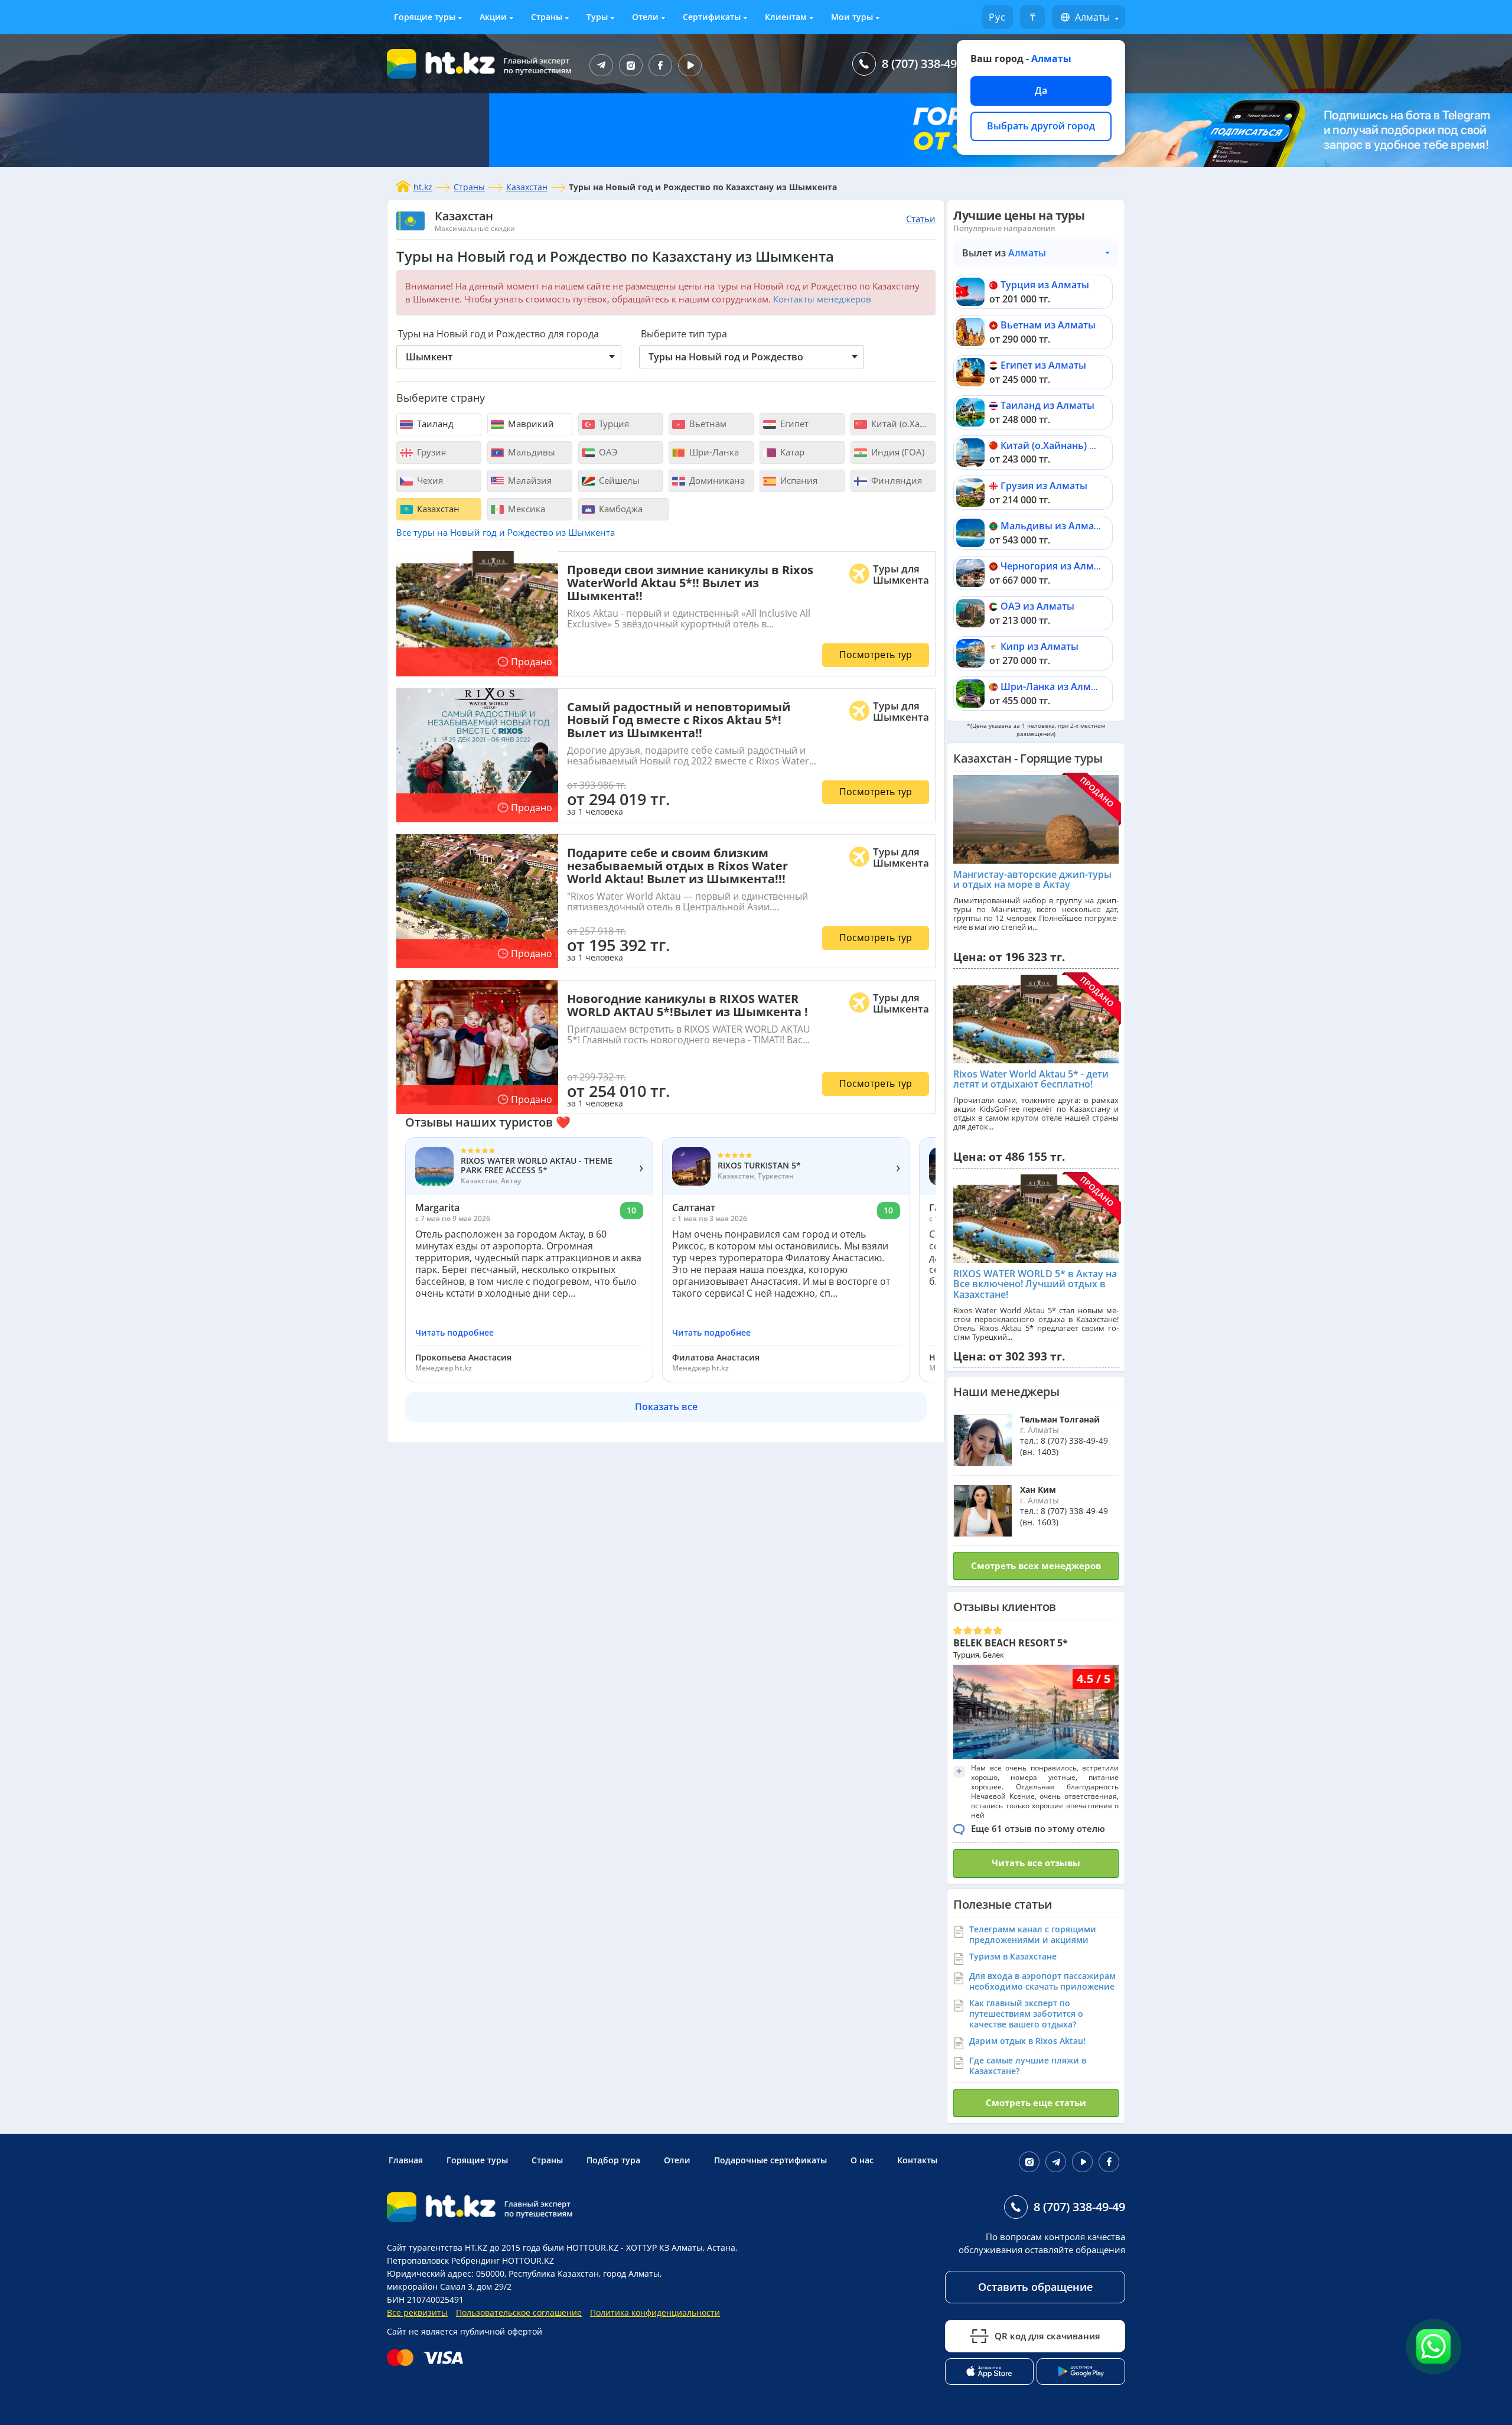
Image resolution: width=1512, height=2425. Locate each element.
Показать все (666, 1407)
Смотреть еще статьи (1036, 2102)
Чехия (429, 480)
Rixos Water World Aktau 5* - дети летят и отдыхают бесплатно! (1031, 1079)
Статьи (921, 219)
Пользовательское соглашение (519, 2312)
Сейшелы (618, 480)
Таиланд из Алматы (1047, 405)
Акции (493, 17)
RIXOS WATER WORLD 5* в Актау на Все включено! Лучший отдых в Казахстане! (1035, 1284)
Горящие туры (425, 17)
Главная (406, 2160)
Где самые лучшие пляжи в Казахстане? (1028, 2066)
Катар (791, 452)
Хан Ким (1038, 1490)
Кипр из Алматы (1039, 646)
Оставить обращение (1035, 2287)
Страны (547, 17)
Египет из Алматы (1043, 365)
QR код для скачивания (1047, 2336)
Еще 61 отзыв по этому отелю (1038, 1828)
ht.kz (423, 187)
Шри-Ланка (713, 452)
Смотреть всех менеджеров (1036, 1565)
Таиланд (434, 424)
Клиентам (786, 17)
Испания (798, 480)
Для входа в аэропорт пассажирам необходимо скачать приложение (1042, 1981)
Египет (793, 424)
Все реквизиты (417, 2312)
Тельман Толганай (1060, 1419)
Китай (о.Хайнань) (902, 424)
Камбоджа (620, 509)
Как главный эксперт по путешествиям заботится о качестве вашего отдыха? (1026, 2014)
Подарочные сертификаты (770, 2160)
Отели (645, 17)
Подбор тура (613, 2160)
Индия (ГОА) (897, 452)
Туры (597, 17)
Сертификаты (712, 17)
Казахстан (527, 187)
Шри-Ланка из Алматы (1055, 686)
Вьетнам (707, 424)
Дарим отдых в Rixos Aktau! (1027, 2041)
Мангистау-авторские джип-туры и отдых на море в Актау (1032, 880)
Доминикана (716, 480)
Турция (613, 424)
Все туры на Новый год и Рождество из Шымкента (506, 532)
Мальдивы (530, 452)
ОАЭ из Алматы (1037, 606)
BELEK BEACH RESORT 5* (1011, 1643)
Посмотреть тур (876, 655)
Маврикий (530, 424)
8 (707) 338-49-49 (928, 64)
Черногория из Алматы (1056, 566)
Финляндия (895, 480)
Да (1041, 90)
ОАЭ (607, 452)
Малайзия (529, 480)
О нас (862, 2160)
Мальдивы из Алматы (1053, 526)
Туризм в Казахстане (1013, 1956)
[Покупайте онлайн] (428, 2358)
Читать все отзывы (1036, 1863)
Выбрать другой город (1041, 126)
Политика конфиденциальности (655, 2312)
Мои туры (852, 17)
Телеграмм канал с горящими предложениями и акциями (1033, 1934)
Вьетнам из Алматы (1048, 325)
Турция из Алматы (1045, 285)
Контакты (917, 2160)
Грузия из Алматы (1044, 486)
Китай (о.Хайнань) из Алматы (1071, 445)
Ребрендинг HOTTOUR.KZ (503, 2260)
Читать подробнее (454, 1333)
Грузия (430, 452)
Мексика (525, 509)
